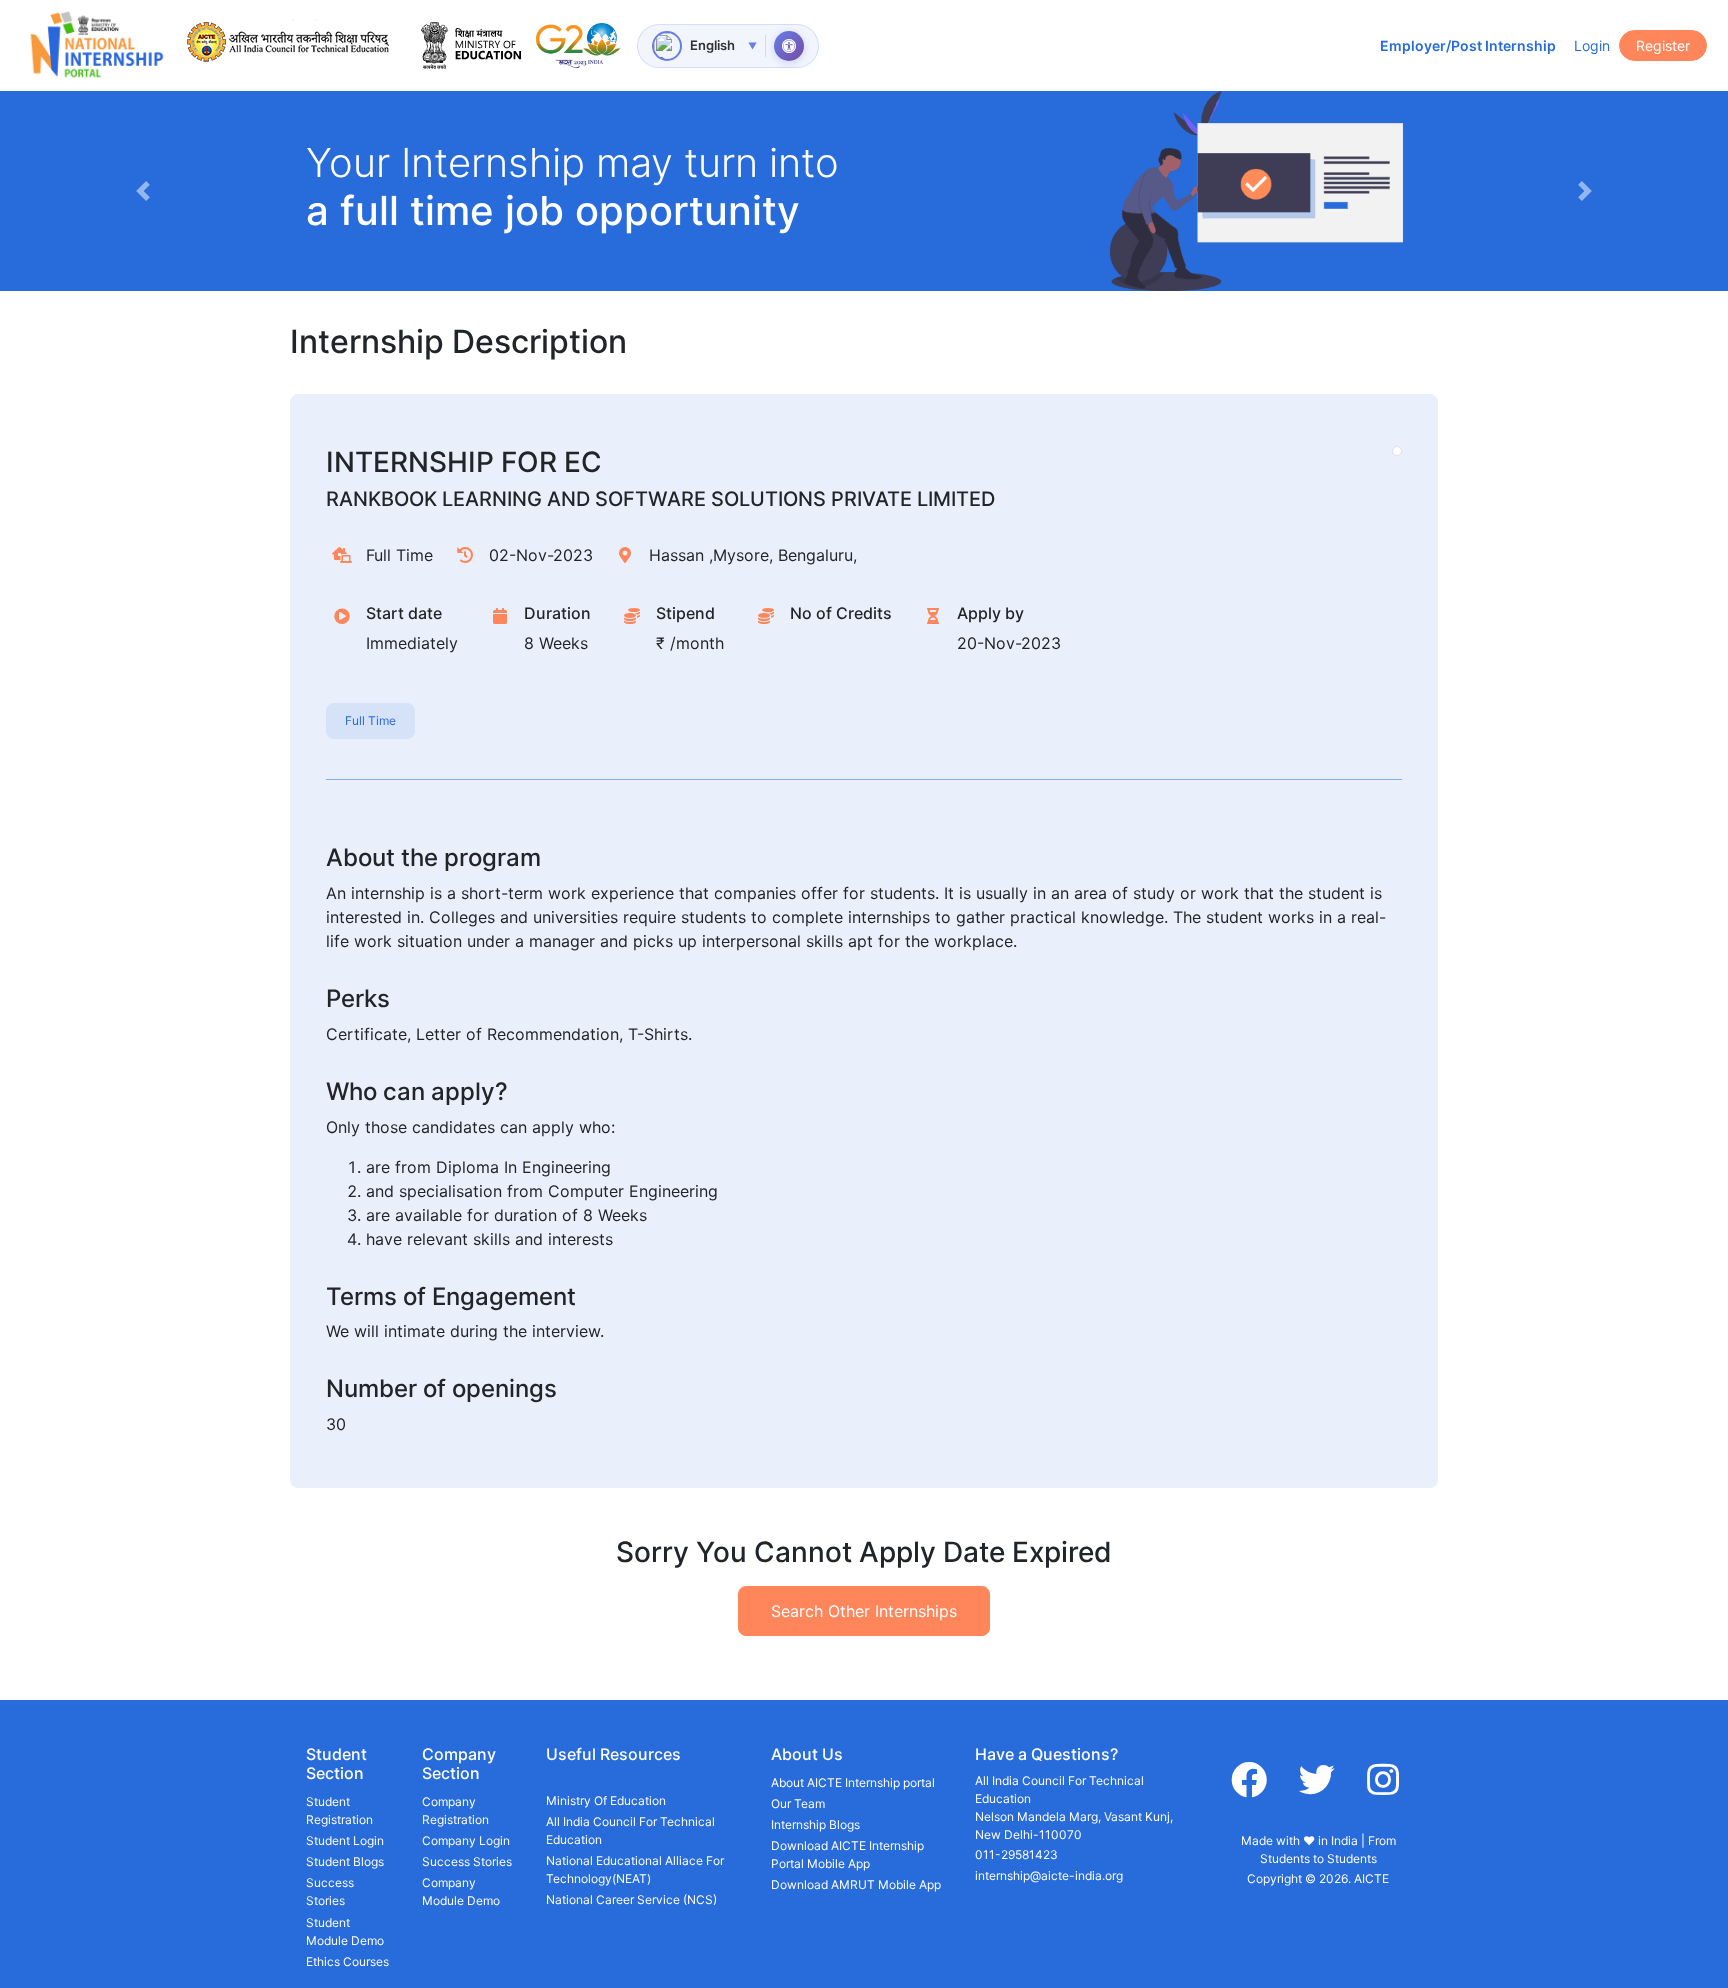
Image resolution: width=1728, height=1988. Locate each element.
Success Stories (330, 1891)
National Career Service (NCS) (631, 1899)
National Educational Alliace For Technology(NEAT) (635, 1869)
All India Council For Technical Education (630, 1830)
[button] (143, 191)
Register (1663, 45)
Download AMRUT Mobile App (856, 1884)
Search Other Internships (864, 1611)
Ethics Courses (347, 1961)
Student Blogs (345, 1861)
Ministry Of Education (606, 1800)
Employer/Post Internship (1468, 45)
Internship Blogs (815, 1824)
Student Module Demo (345, 1931)
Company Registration (455, 1810)
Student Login (345, 1840)
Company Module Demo (461, 1891)
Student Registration (339, 1810)
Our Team (798, 1803)
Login (1592, 45)
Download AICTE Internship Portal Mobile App (847, 1854)
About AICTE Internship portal (853, 1782)
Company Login (466, 1840)
